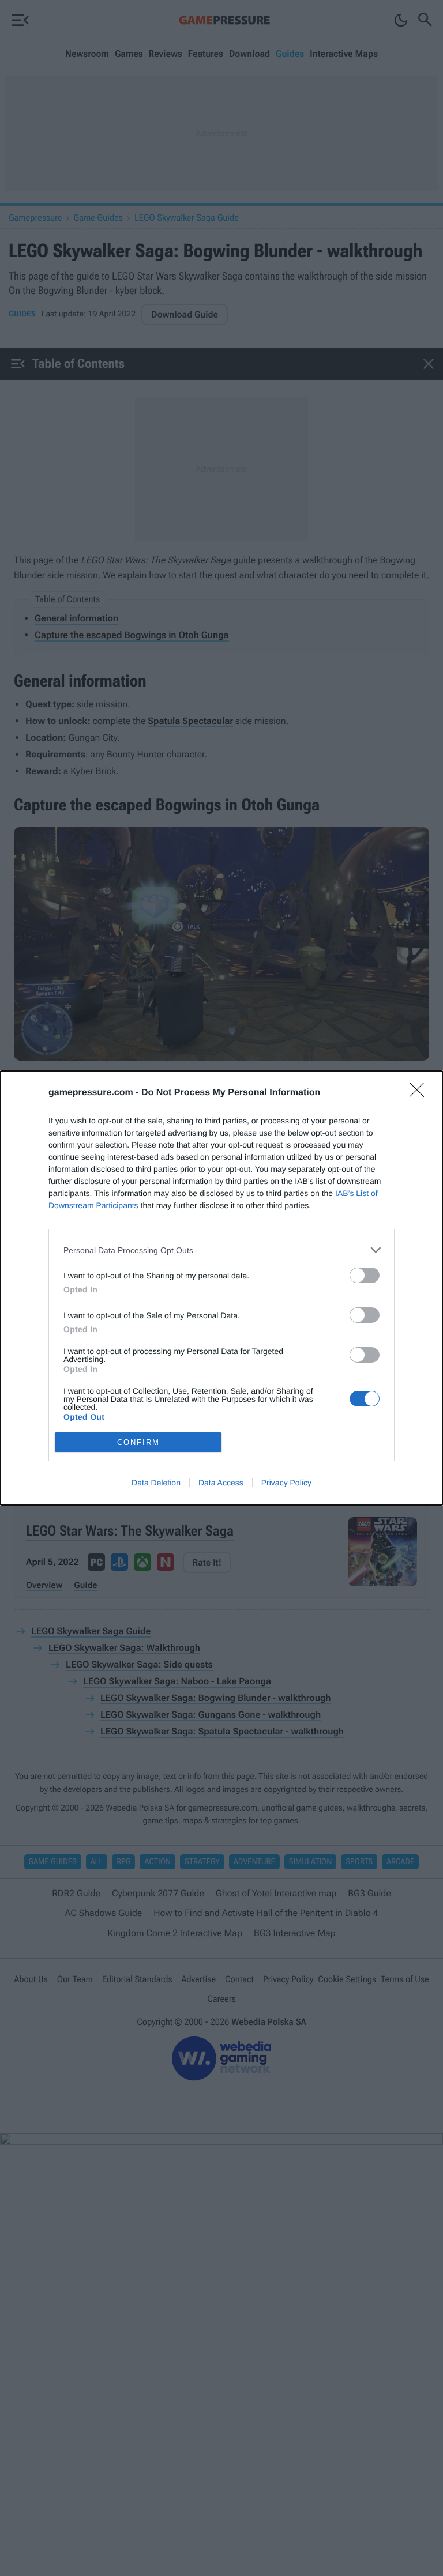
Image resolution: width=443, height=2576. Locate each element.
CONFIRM (138, 1442)
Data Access (221, 1483)
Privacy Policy (286, 1483)
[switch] (365, 1275)
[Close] (421, 1093)
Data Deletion (156, 1483)
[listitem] (221, 1250)
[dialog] (221, 1288)
